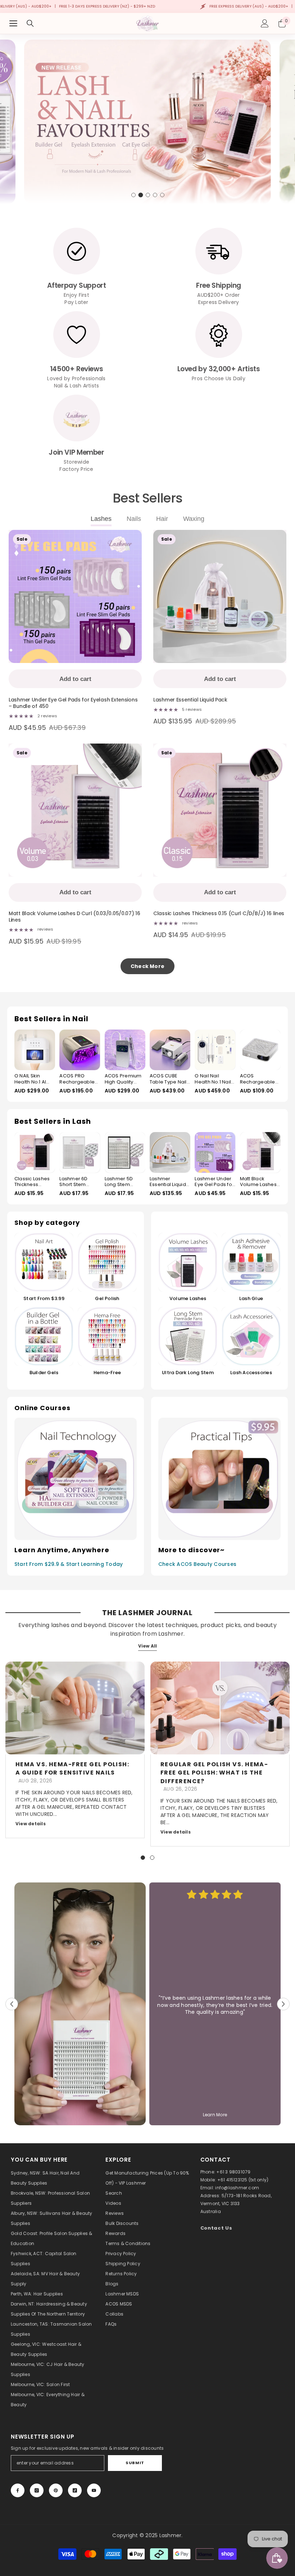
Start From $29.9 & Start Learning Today (69, 1564)
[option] (147, 122)
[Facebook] (18, 2490)
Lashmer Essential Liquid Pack (190, 700)
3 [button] (148, 195)
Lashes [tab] (101, 519)
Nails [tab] (134, 519)
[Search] (30, 23)
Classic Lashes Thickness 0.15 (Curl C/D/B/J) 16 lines (219, 914)
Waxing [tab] (194, 519)
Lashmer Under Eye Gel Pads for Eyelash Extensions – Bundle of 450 (73, 703)
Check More (147, 966)
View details (31, 1824)
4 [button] (155, 195)
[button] (12, 2004)
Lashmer (171, 2535)
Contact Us (216, 2228)
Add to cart (75, 679)
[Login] (265, 23)
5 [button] (162, 195)
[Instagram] (37, 2490)
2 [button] (141, 195)
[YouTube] (94, 2490)
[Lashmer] (80, 2004)
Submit (135, 2463)
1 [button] (133, 195)
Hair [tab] (162, 519)
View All (148, 1646)
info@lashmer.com (237, 2188)
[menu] (13, 23)
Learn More (215, 2115)
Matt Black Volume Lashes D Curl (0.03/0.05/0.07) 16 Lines (74, 917)
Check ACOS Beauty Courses (197, 1564)
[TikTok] (75, 2490)
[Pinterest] (56, 2490)
